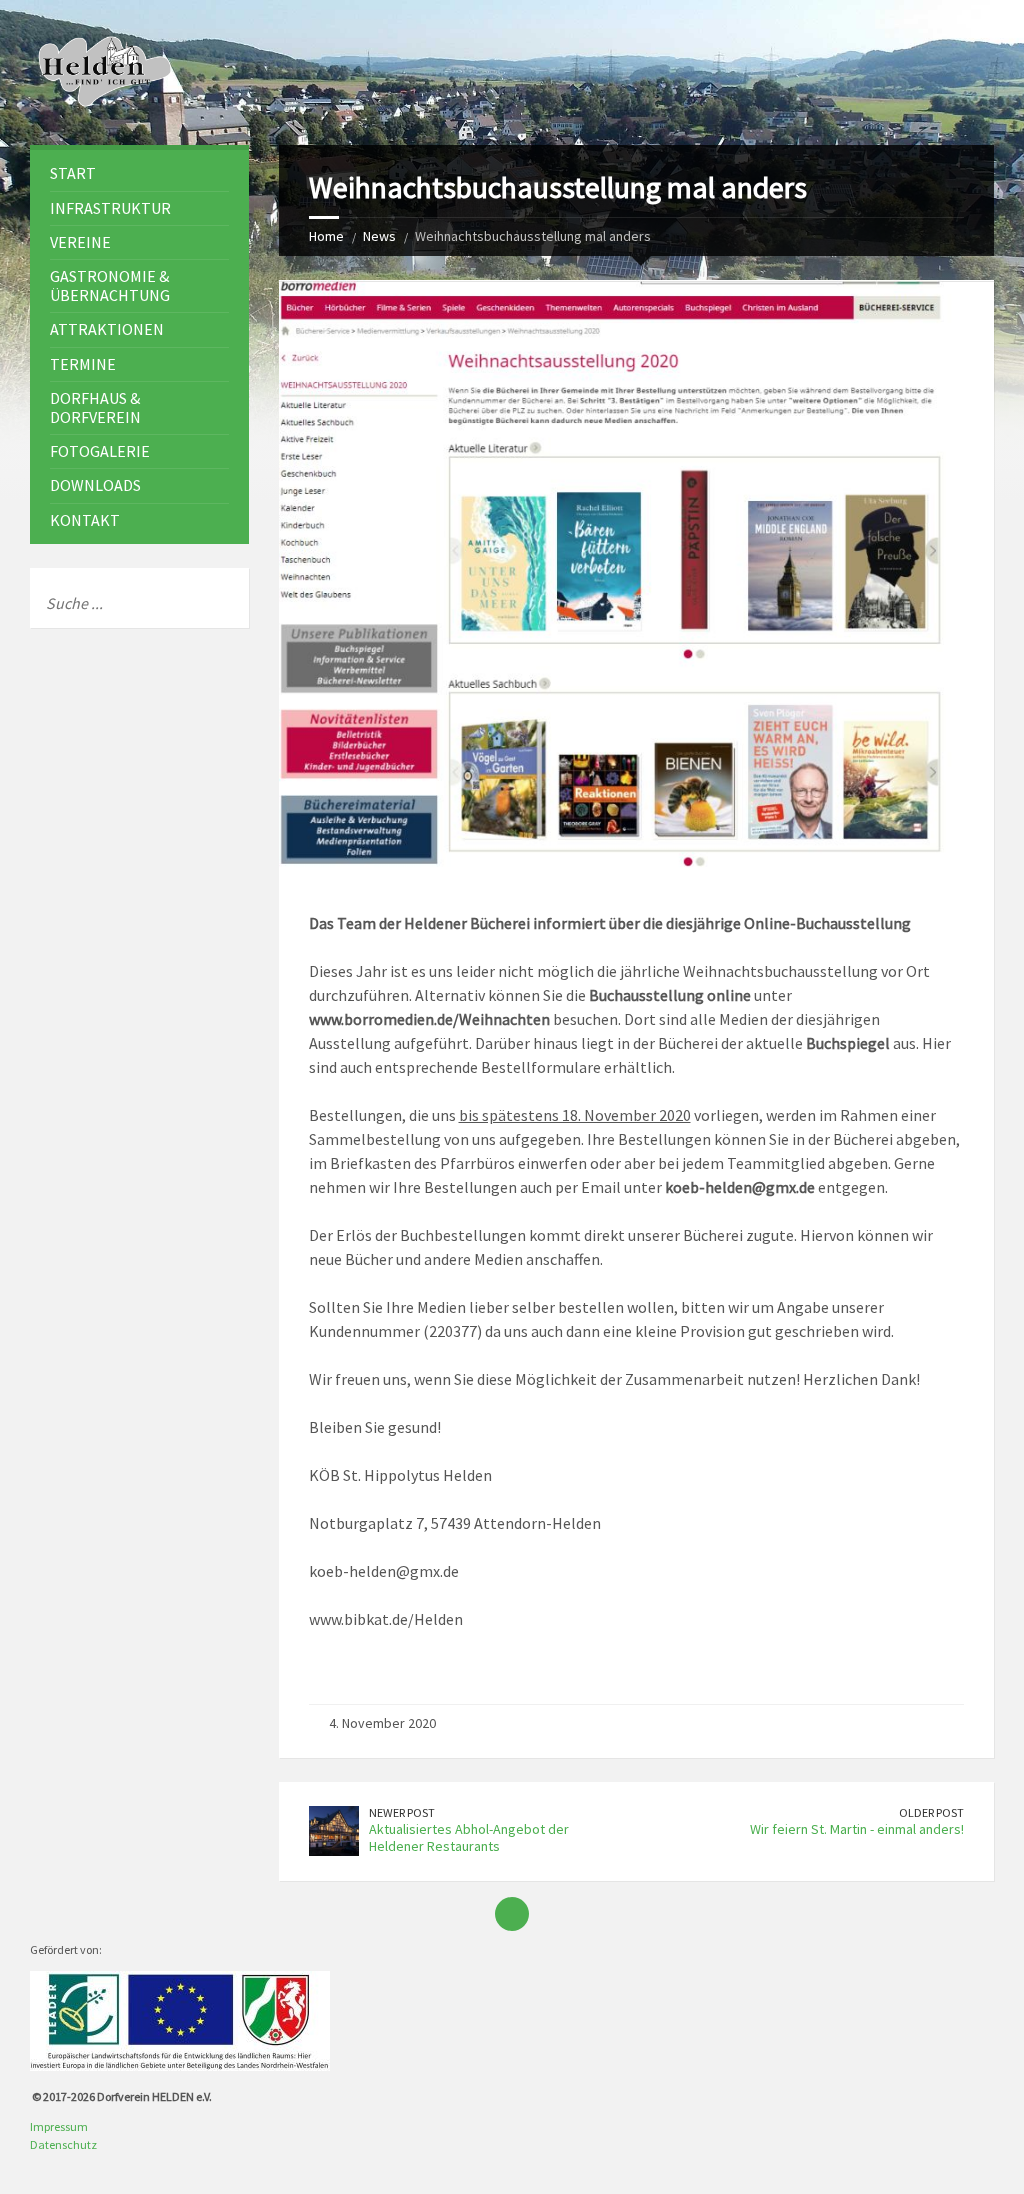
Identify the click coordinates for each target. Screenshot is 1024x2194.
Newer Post (402, 1812)
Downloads (95, 485)
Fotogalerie (100, 451)
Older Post (931, 1812)
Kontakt (85, 520)
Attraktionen (107, 329)
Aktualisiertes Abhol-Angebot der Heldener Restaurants (469, 1837)
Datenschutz (63, 2144)
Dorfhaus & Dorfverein (95, 407)
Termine (83, 364)
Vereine (80, 242)
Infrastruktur (110, 208)
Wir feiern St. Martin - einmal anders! (857, 1829)
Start (73, 173)
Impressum (59, 2126)
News (379, 236)
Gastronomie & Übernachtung (110, 285)
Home (326, 236)
